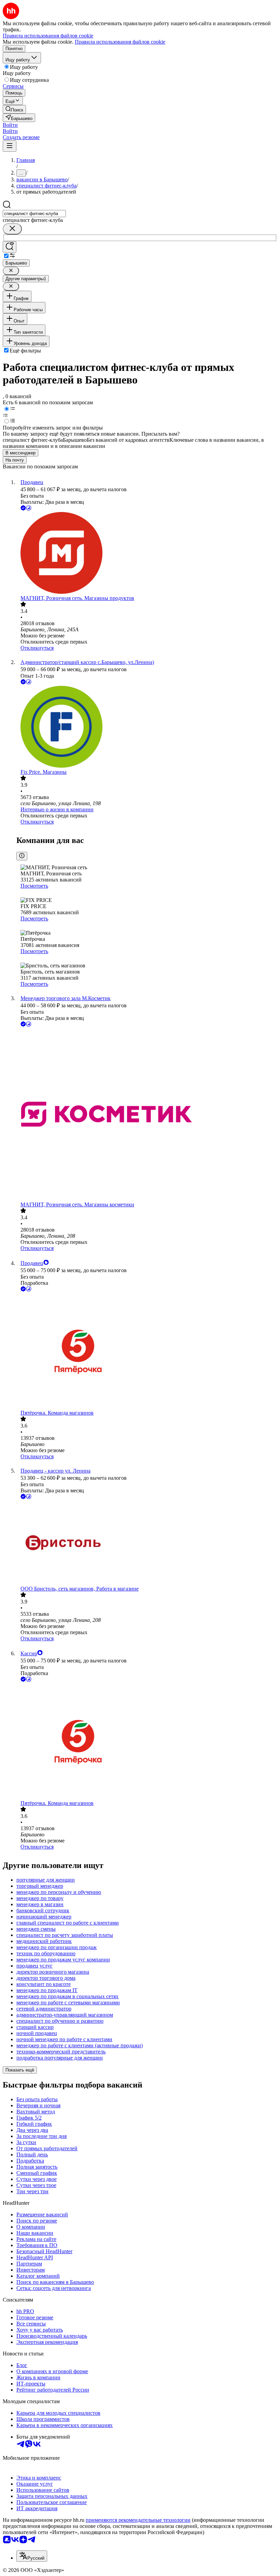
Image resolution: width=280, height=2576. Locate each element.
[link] (14, 109)
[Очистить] (12, 229)
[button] (10, 125)
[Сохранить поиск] (10, 247)
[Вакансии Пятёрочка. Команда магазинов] (147, 1351)
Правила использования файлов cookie (120, 42)
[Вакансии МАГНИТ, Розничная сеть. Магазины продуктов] (147, 554)
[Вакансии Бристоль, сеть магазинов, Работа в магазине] (147, 1543)
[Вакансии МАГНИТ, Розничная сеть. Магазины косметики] (147, 1115)
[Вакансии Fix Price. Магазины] (147, 727)
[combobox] (34, 214)
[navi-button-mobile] (10, 146)
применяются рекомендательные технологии (138, 2520)
